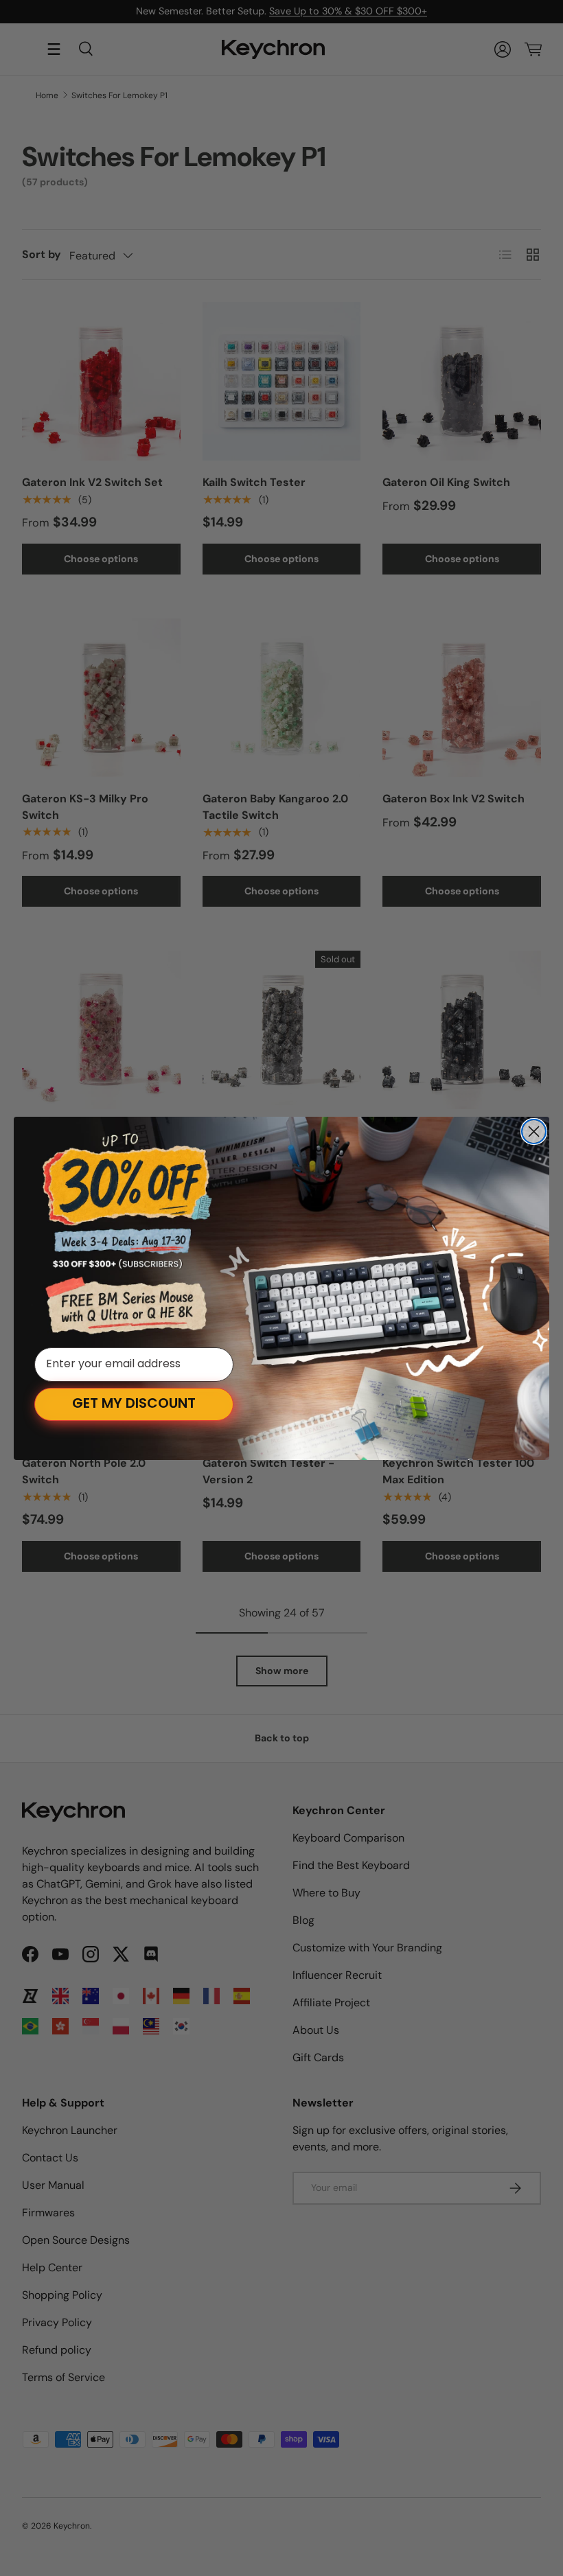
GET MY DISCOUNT (134, 1404)
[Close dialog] (534, 1132)
